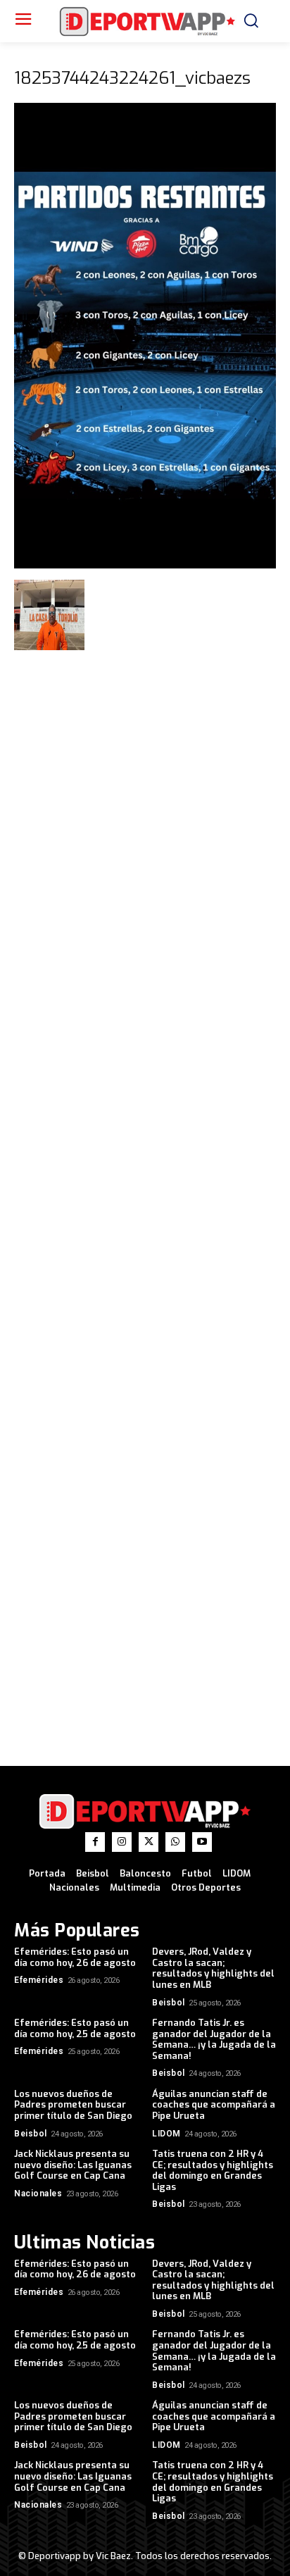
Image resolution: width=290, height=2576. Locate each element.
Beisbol (169, 2003)
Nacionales (38, 2194)
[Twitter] (149, 1842)
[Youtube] (202, 1842)
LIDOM (166, 2134)
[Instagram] (122, 1842)
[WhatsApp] (175, 1842)
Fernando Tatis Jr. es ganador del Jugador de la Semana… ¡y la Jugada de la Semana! (214, 2039)
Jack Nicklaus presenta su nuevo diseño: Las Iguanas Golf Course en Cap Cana (73, 2165)
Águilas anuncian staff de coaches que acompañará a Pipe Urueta (214, 2105)
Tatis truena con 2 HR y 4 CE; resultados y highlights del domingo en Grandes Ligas (213, 2170)
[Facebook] (95, 1842)
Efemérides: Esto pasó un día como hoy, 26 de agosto (75, 1957)
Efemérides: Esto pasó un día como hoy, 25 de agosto (75, 2028)
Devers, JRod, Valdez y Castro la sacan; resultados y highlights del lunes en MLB (213, 1968)
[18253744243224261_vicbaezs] (145, 565)
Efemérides (39, 1980)
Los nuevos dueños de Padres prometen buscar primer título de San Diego (73, 2105)
